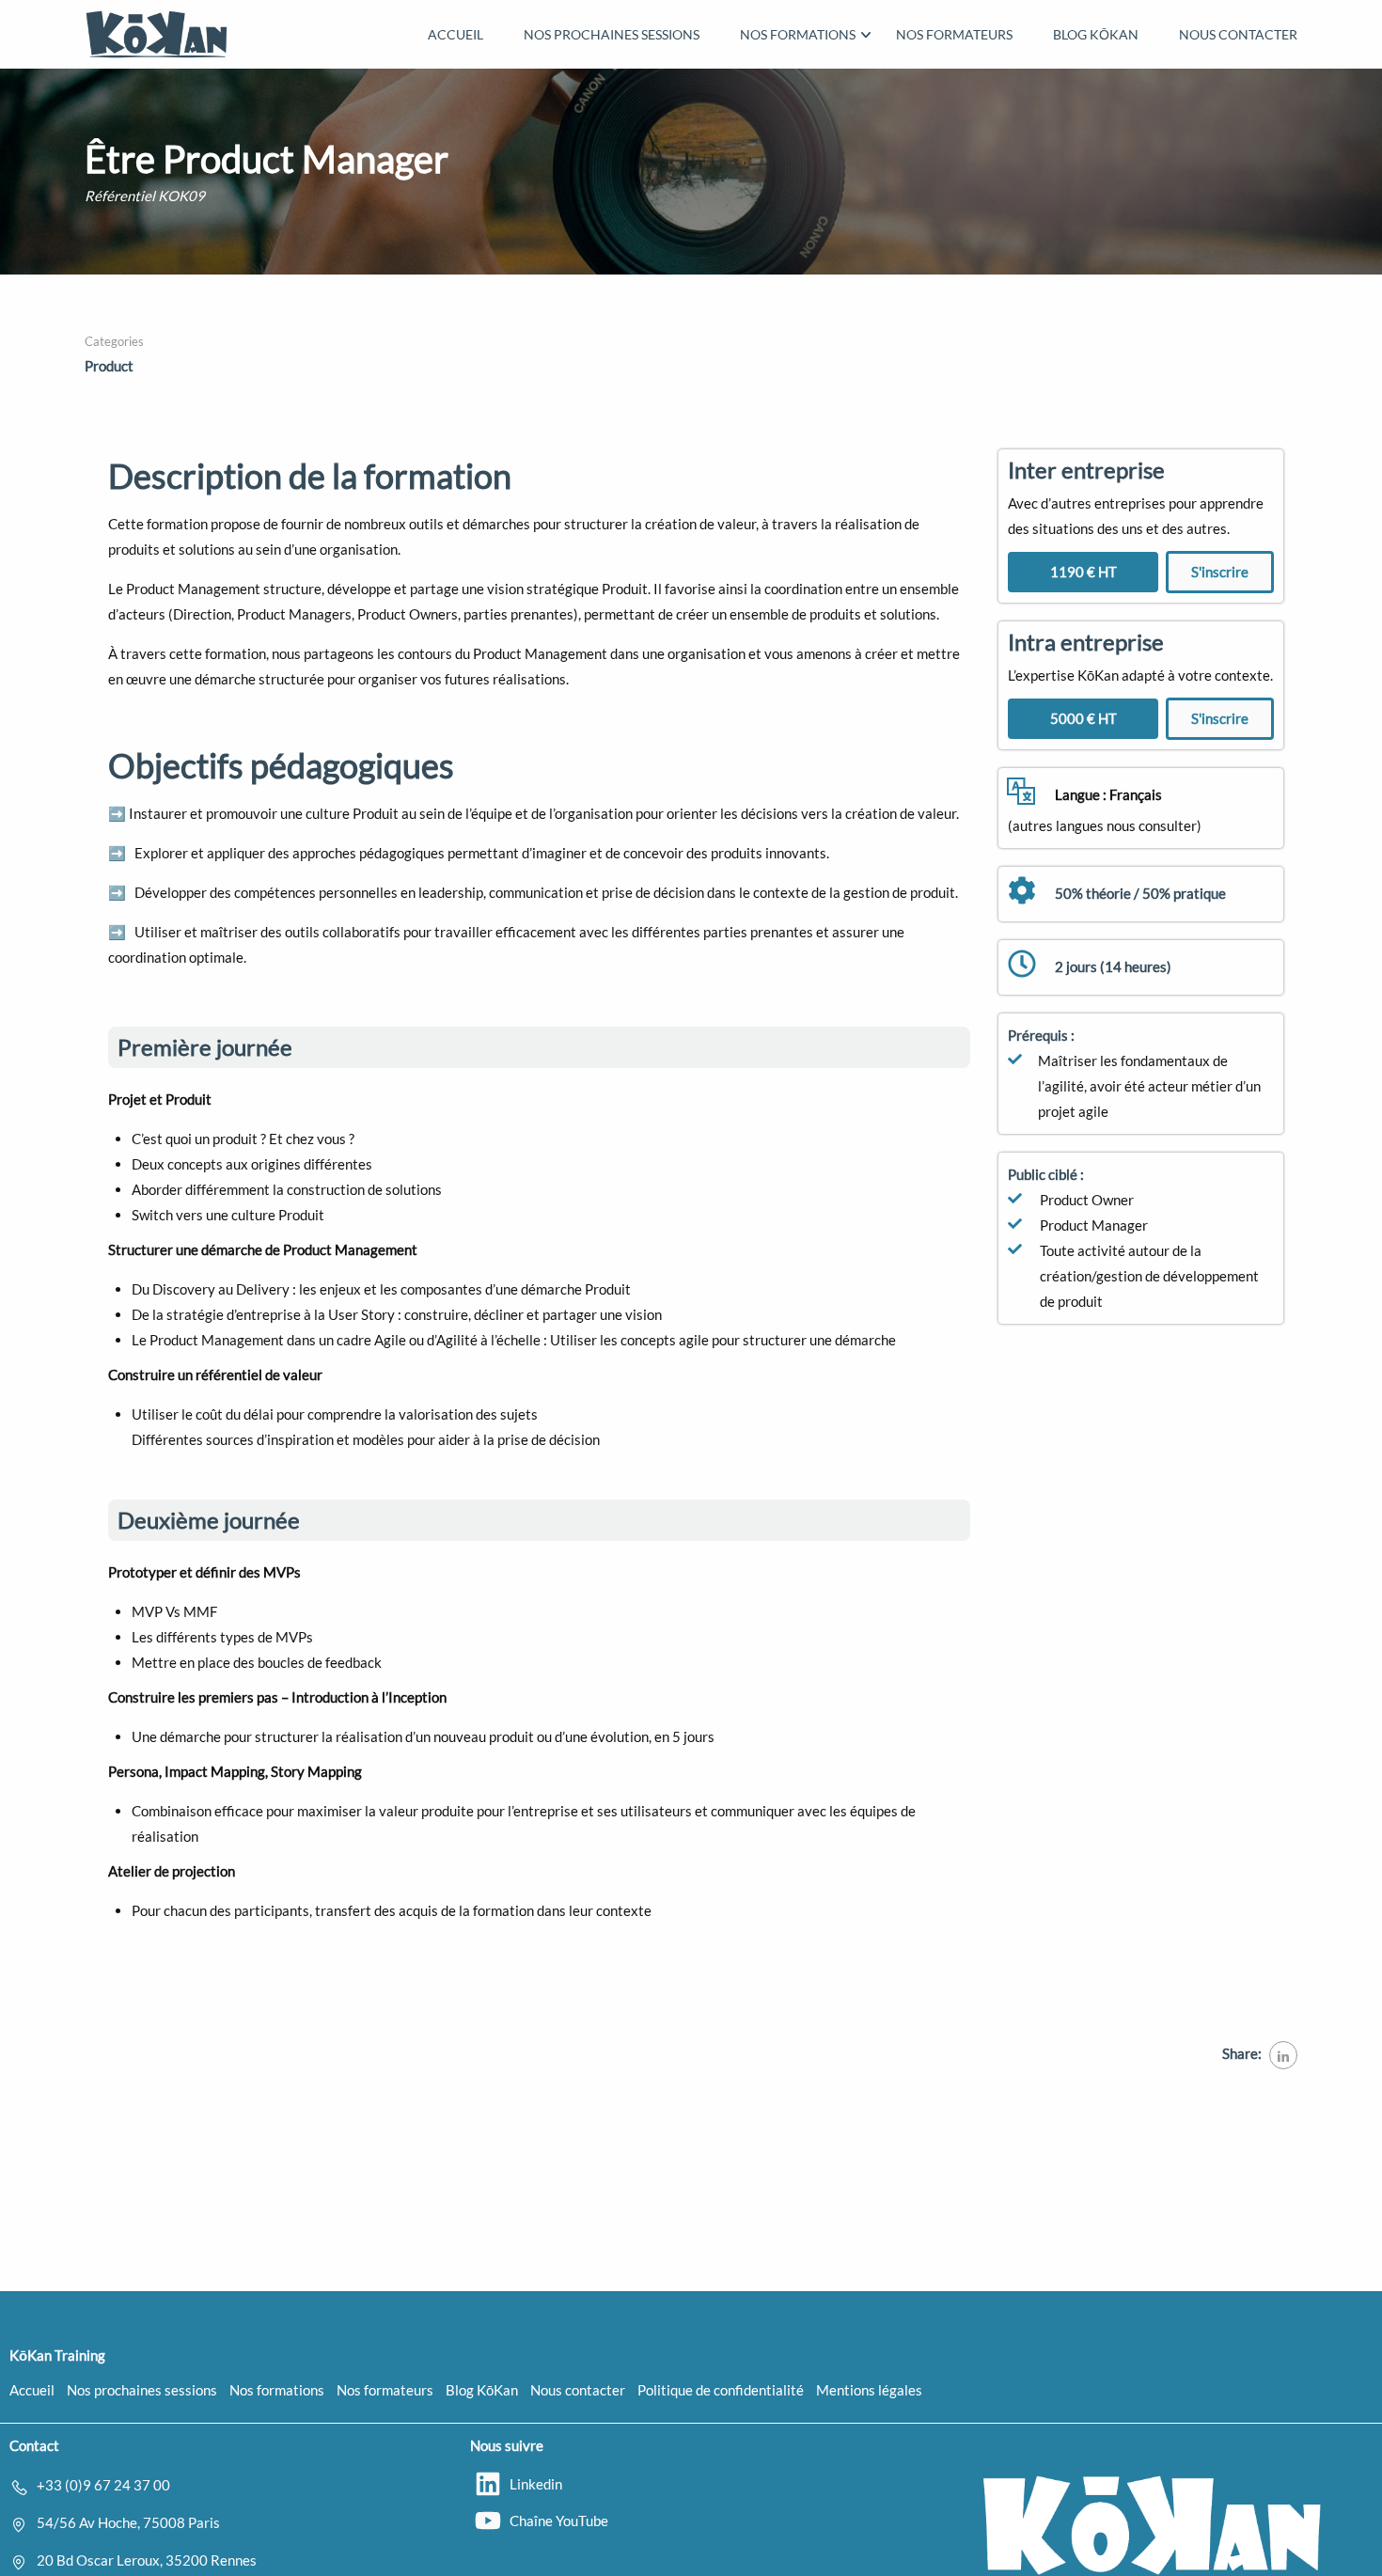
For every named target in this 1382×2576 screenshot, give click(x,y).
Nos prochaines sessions (612, 34)
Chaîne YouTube (559, 2521)
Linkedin (536, 2484)
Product (109, 366)
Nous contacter (1238, 34)
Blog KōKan (1096, 34)
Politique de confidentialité (721, 2390)
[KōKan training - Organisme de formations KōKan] (157, 34)
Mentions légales (869, 2390)
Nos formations (798, 34)
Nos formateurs (954, 34)
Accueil (455, 34)
